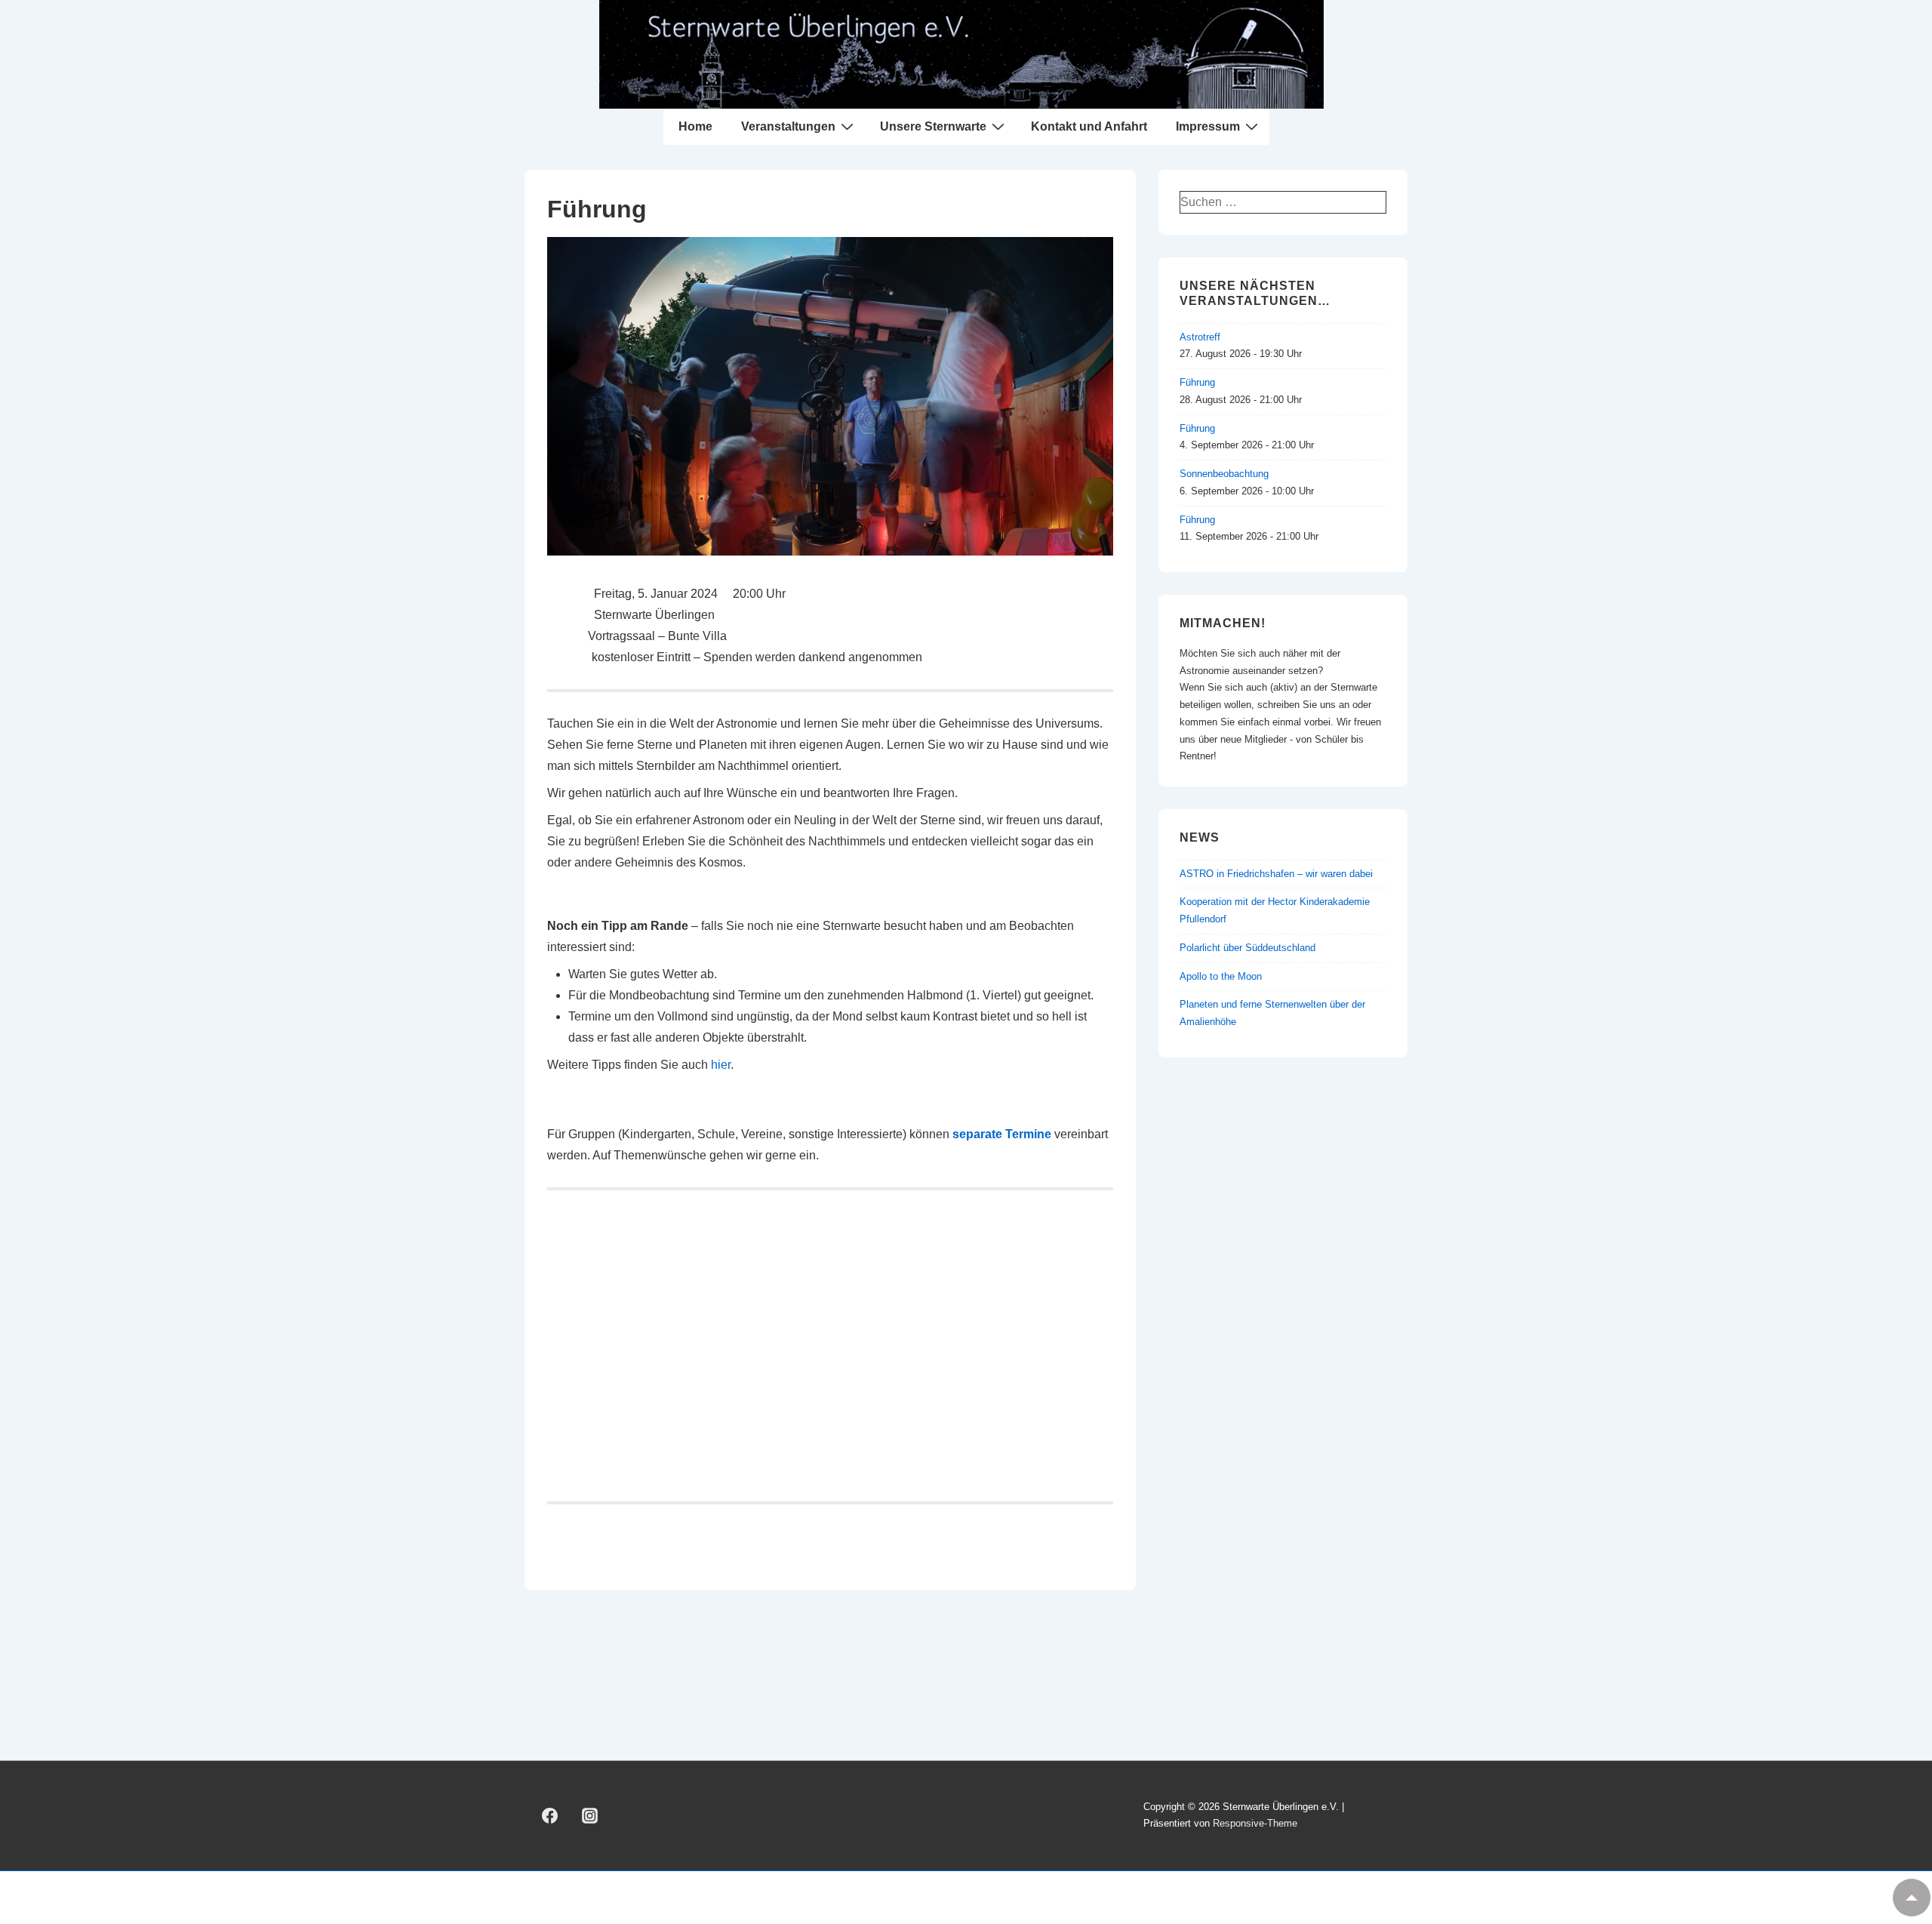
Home (695, 126)
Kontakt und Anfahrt (1089, 126)
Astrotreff (1200, 337)
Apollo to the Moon (1221, 976)
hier (721, 1065)
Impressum (1208, 126)
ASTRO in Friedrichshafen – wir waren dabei (1276, 874)
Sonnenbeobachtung (1224, 474)
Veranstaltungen (788, 126)
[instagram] (590, 1815)
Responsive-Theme (1255, 1823)
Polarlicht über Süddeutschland (1247, 948)
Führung (1197, 382)
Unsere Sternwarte (933, 126)
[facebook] (550, 1815)
